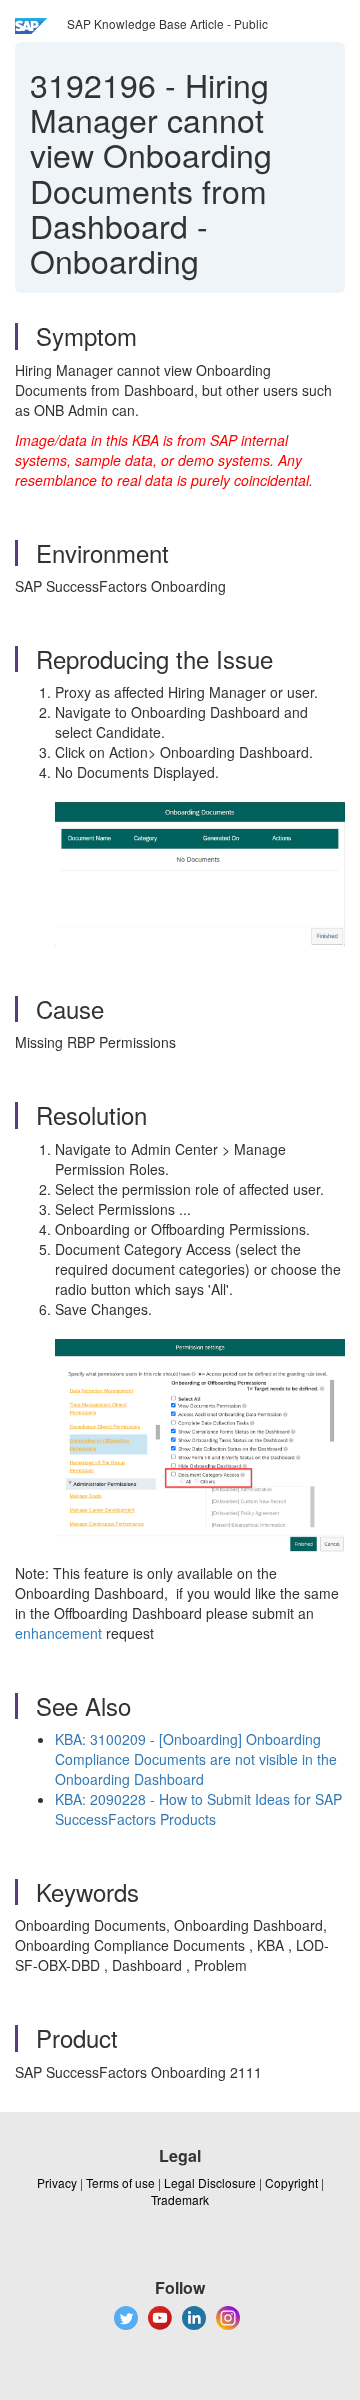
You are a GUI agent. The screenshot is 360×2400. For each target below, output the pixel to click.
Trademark (180, 2199)
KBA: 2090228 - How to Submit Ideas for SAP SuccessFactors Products (198, 1809)
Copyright (291, 2182)
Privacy (57, 2182)
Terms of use (120, 2182)
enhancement (58, 1633)
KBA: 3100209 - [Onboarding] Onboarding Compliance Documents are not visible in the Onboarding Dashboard (196, 1759)
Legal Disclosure (210, 2182)
